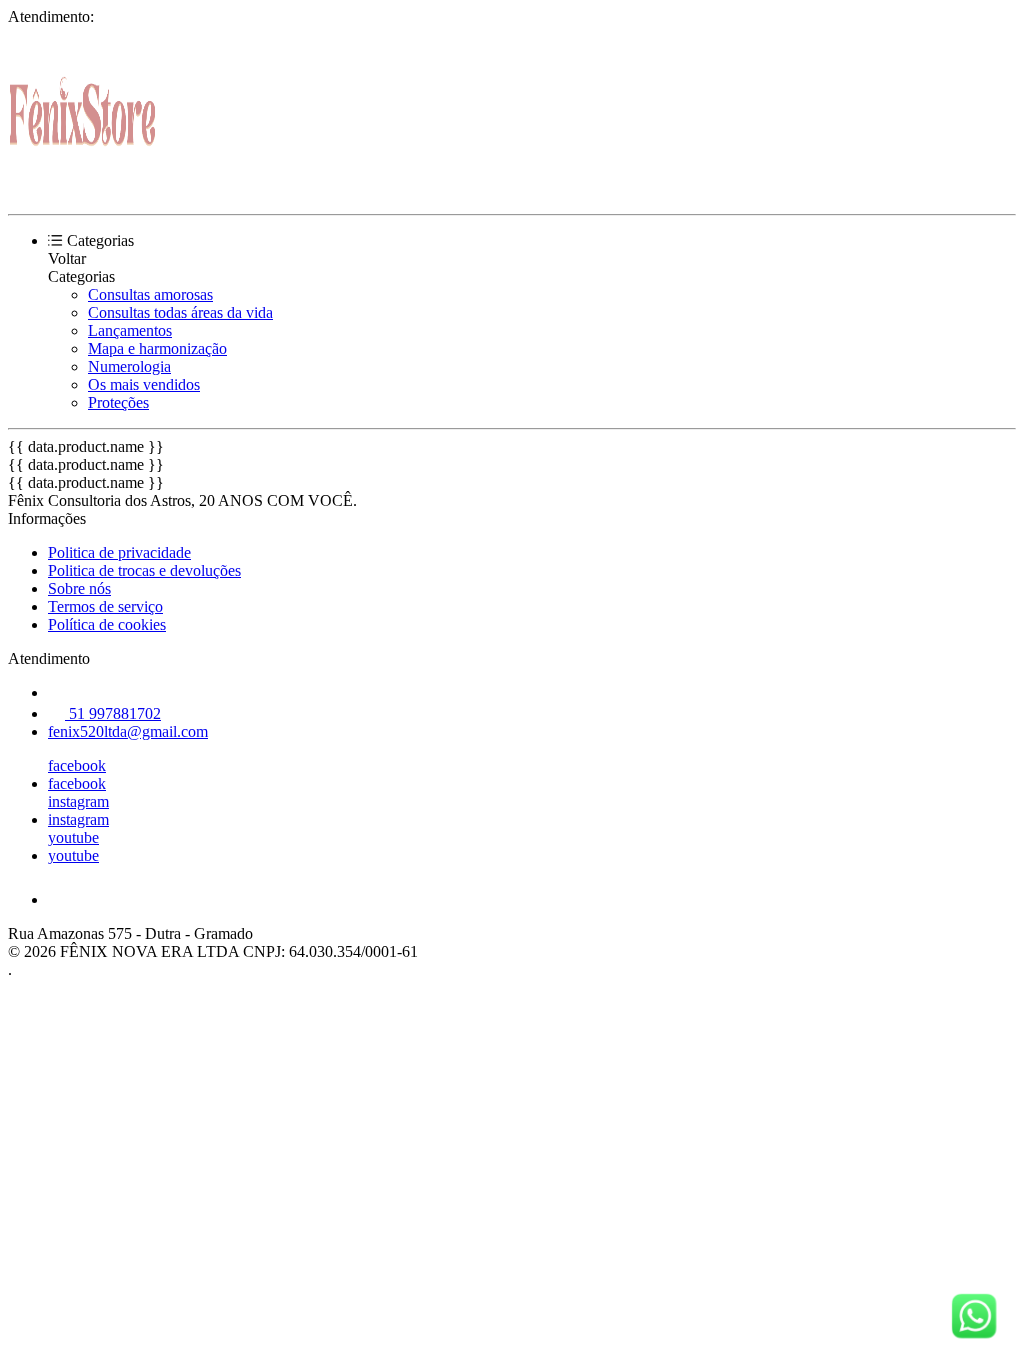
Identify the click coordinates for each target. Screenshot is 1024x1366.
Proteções (118, 402)
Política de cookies (107, 624)
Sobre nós (79, 588)
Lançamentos (130, 330)
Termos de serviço (105, 606)
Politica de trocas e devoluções (144, 570)
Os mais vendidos (144, 384)
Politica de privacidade (119, 552)
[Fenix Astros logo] (83, 188)
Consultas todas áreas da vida (180, 312)
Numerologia (129, 366)
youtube (73, 837)
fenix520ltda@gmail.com (128, 731)
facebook (77, 765)
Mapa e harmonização (157, 348)
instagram (78, 801)
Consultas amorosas (150, 294)
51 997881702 (113, 713)
